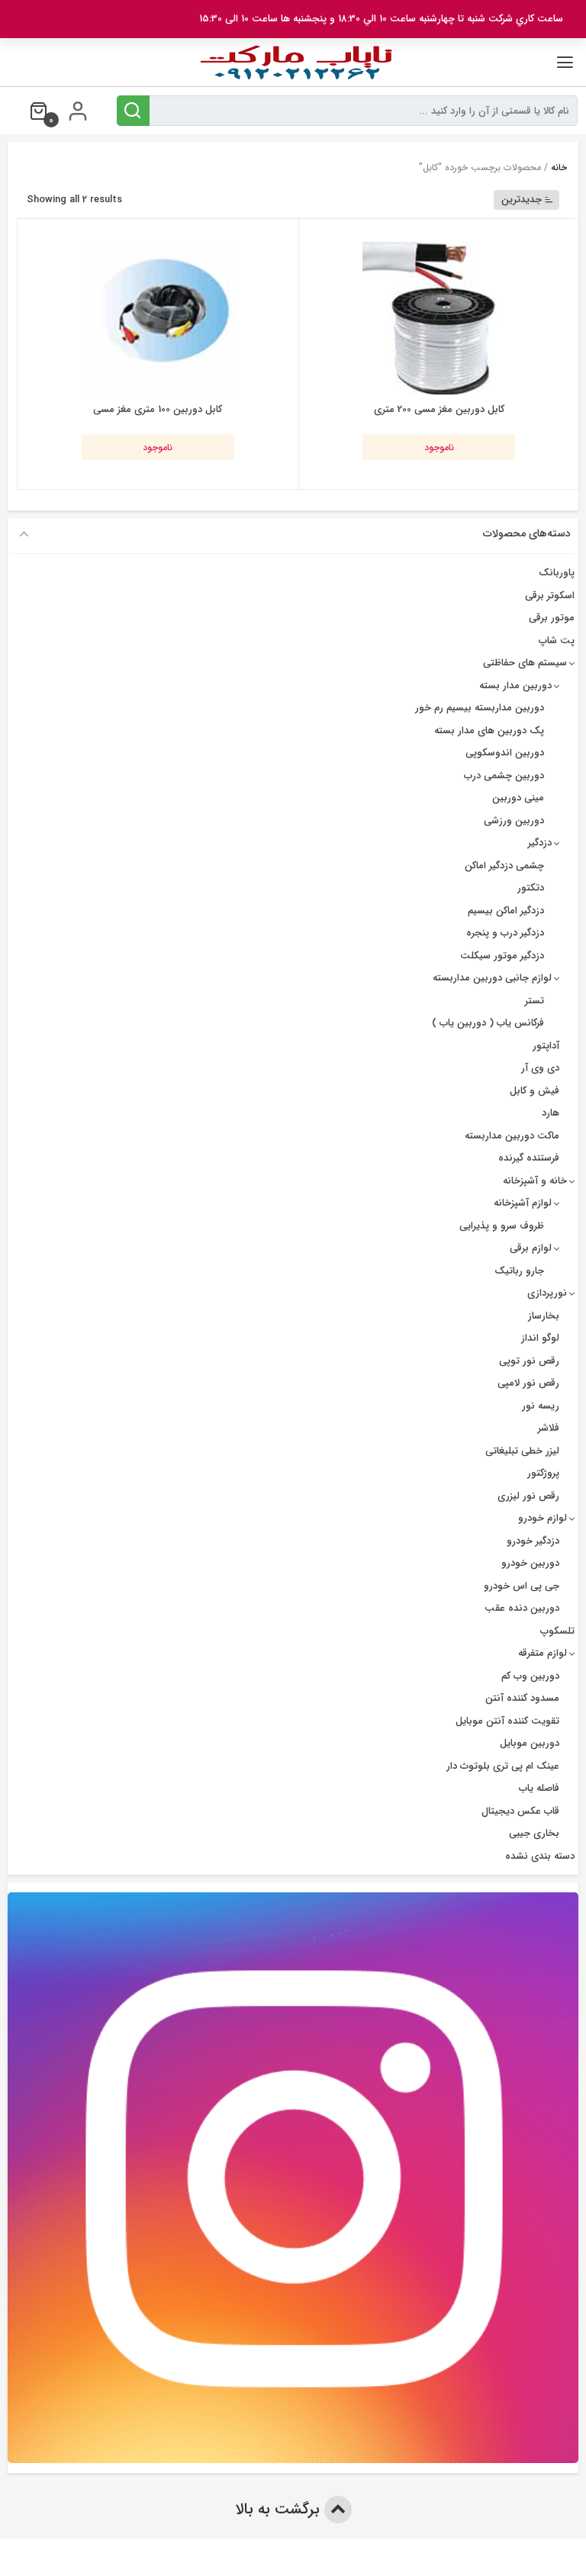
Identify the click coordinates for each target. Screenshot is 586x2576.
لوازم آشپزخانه (523, 1203)
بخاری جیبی (534, 1833)
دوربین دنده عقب (522, 1608)
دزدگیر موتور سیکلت (502, 956)
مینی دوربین (518, 798)
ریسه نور (541, 1406)
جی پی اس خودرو (522, 1586)
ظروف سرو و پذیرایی (502, 1226)
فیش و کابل (534, 1091)
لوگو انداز (540, 1338)
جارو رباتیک (519, 1271)
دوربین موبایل (530, 1743)
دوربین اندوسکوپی (505, 753)
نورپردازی (547, 1293)
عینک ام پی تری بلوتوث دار (503, 1766)
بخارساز (544, 1316)
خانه (559, 167)
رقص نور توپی (529, 1361)
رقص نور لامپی (528, 1383)
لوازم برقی (531, 1248)
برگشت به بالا (280, 2509)
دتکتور (531, 888)
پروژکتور (543, 1473)
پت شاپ (557, 641)
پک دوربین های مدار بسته (489, 731)
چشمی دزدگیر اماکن (504, 866)
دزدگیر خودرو (533, 1541)
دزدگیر (540, 843)
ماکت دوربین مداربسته (512, 1136)
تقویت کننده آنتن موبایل (507, 1721)
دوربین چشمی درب (504, 776)
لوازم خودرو (543, 1518)
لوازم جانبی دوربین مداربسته (492, 978)
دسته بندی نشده (540, 1856)
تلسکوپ (557, 1631)
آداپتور (546, 1046)
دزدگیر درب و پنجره (505, 933)
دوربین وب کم (530, 1676)
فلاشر (549, 1428)
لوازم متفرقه (543, 1653)
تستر (534, 1001)
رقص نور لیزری (528, 1496)
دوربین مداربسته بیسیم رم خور (480, 708)
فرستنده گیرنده (529, 1158)
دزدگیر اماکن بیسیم (506, 911)
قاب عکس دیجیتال (520, 1811)
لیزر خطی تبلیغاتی (522, 1451)
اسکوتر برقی (550, 596)
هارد (551, 1113)
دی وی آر (540, 1068)
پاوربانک (557, 573)
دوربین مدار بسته (515, 686)
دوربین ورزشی (514, 821)
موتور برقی (552, 618)
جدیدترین (522, 200)
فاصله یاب (539, 1788)
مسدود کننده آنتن (522, 1698)
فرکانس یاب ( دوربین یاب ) (488, 1023)
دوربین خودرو (530, 1563)
